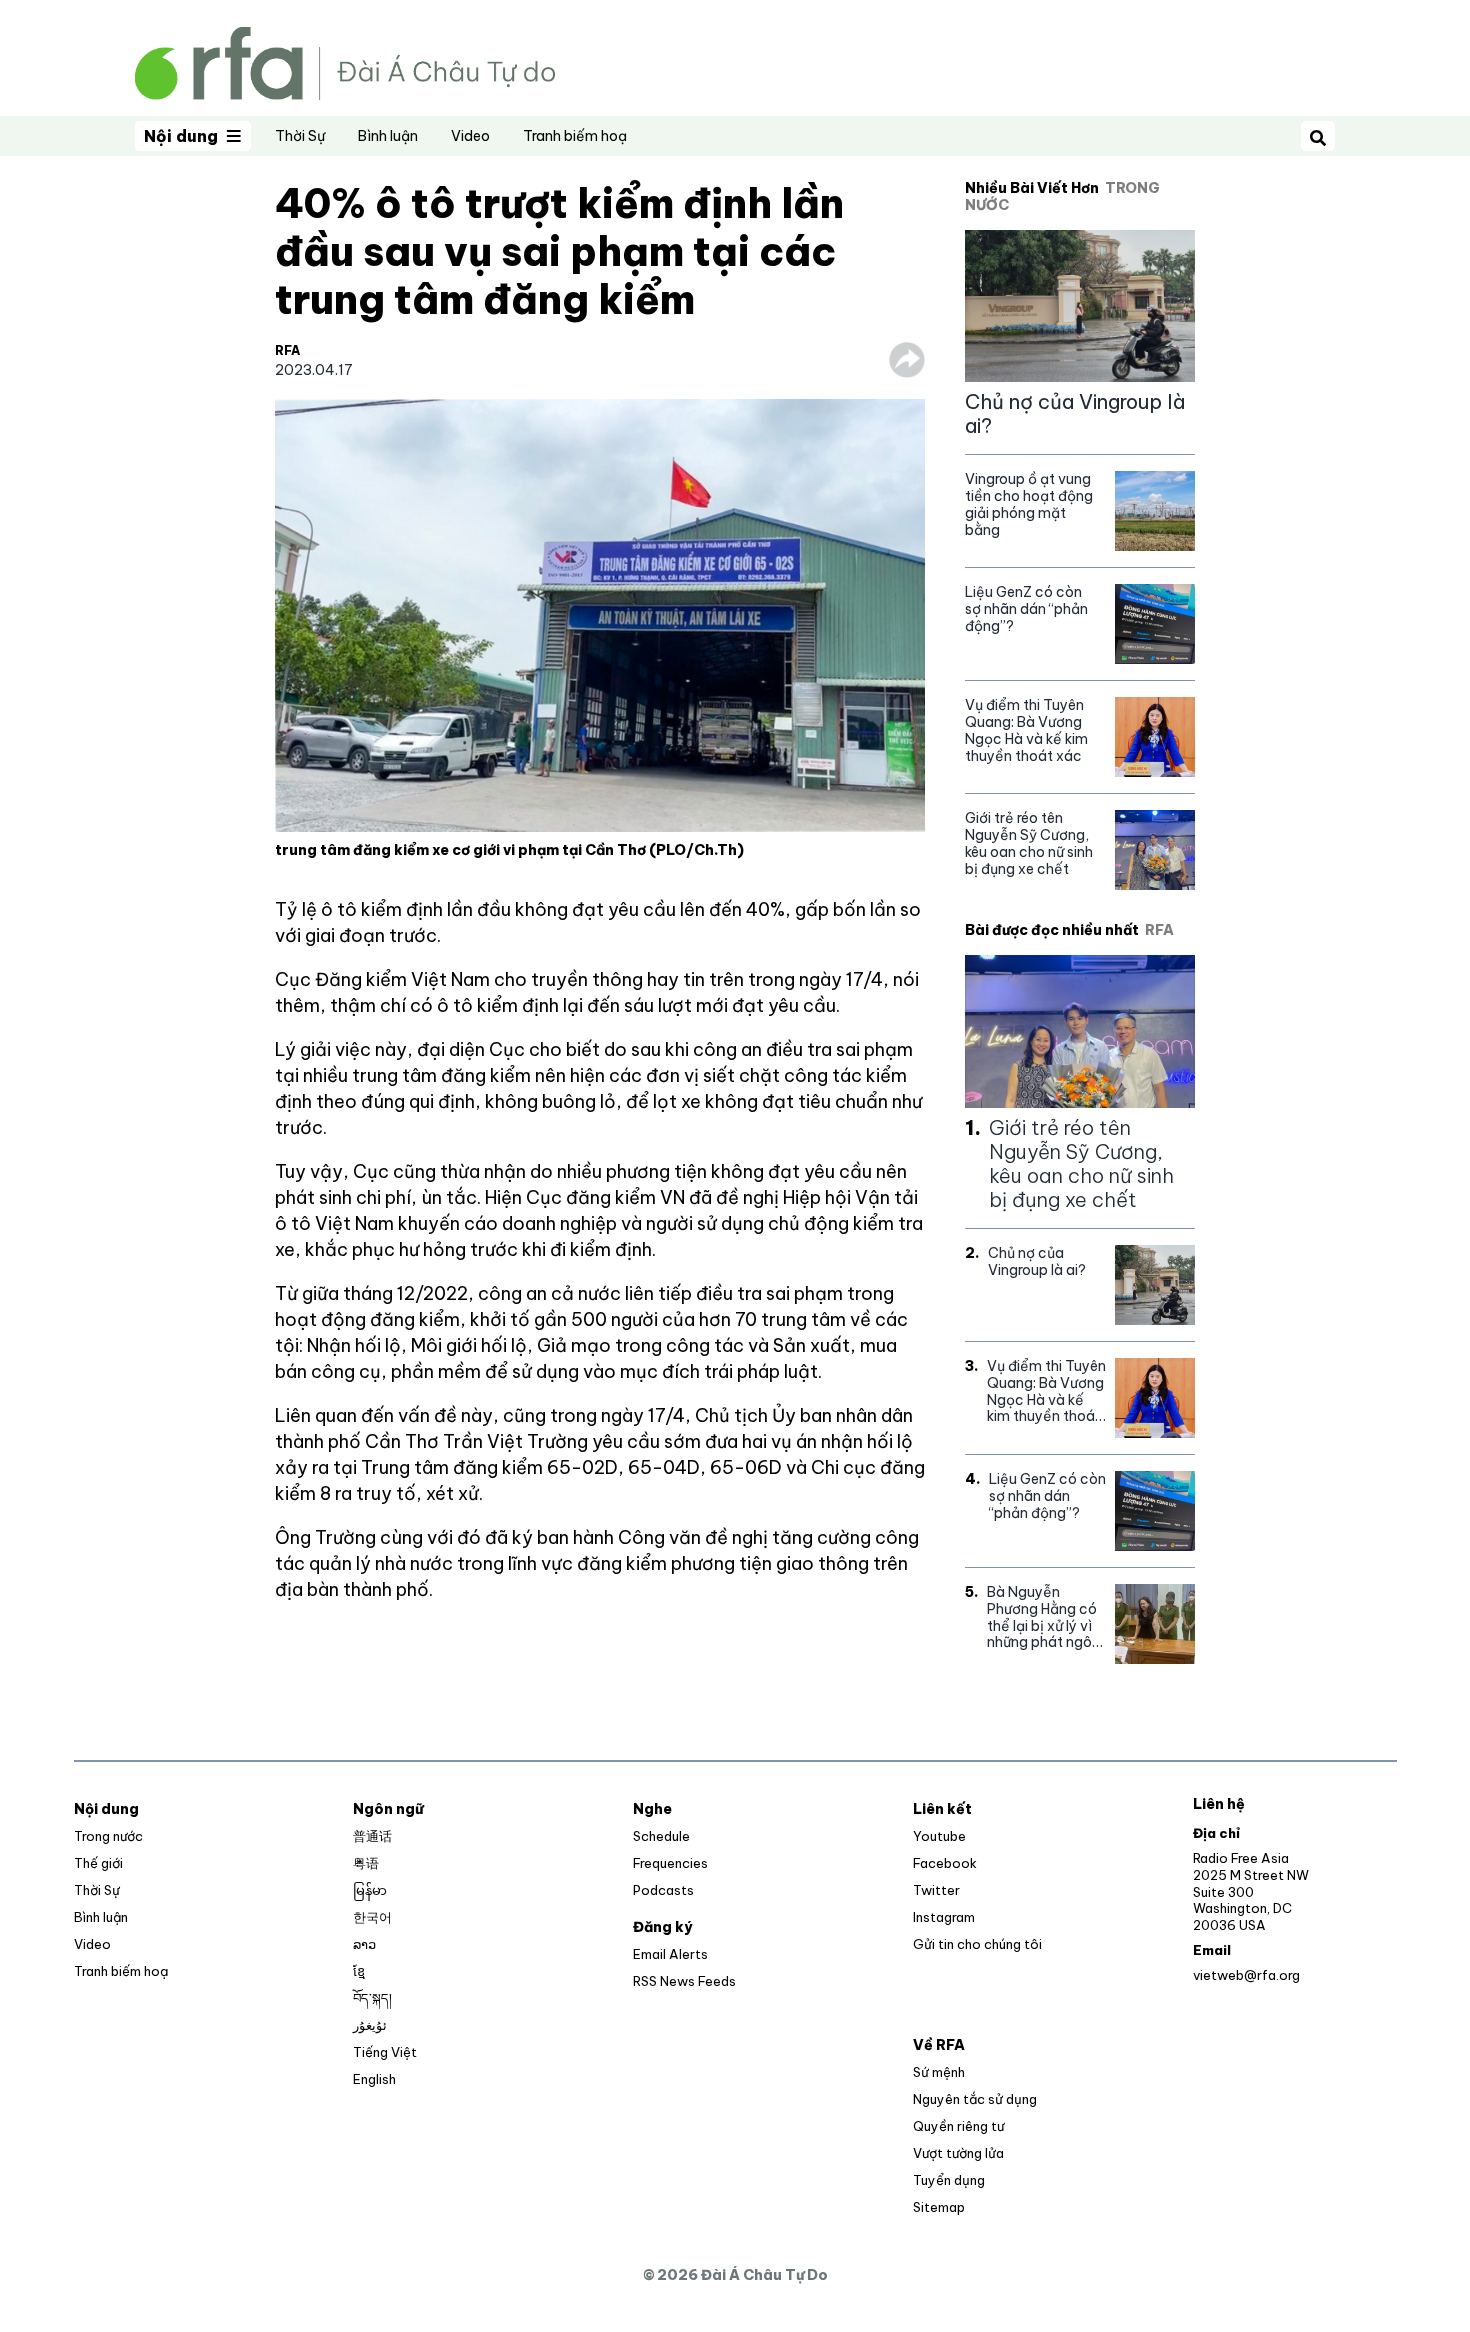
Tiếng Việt (385, 2052)
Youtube (939, 1836)
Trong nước (108, 1836)
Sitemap (939, 2207)
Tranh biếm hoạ (575, 136)
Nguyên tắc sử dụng (975, 2099)
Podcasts (663, 1890)
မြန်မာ (370, 1890)
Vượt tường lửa (958, 2153)
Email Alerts (670, 1954)
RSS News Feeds (684, 1981)
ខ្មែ (359, 1971)
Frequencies (670, 1863)
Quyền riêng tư (958, 2126)
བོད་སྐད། (372, 1998)
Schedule (661, 1836)
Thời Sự (300, 136)
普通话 (372, 1836)
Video (470, 136)
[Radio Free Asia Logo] (345, 61)
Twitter (936, 1890)
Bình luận (388, 136)
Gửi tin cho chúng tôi (977, 1944)
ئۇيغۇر (370, 2025)
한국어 (372, 1917)
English (374, 2079)
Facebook (945, 1863)
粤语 (366, 1863)
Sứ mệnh (939, 2072)
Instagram (944, 1917)
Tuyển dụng (949, 2180)
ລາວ (364, 1944)
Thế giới (98, 1863)
